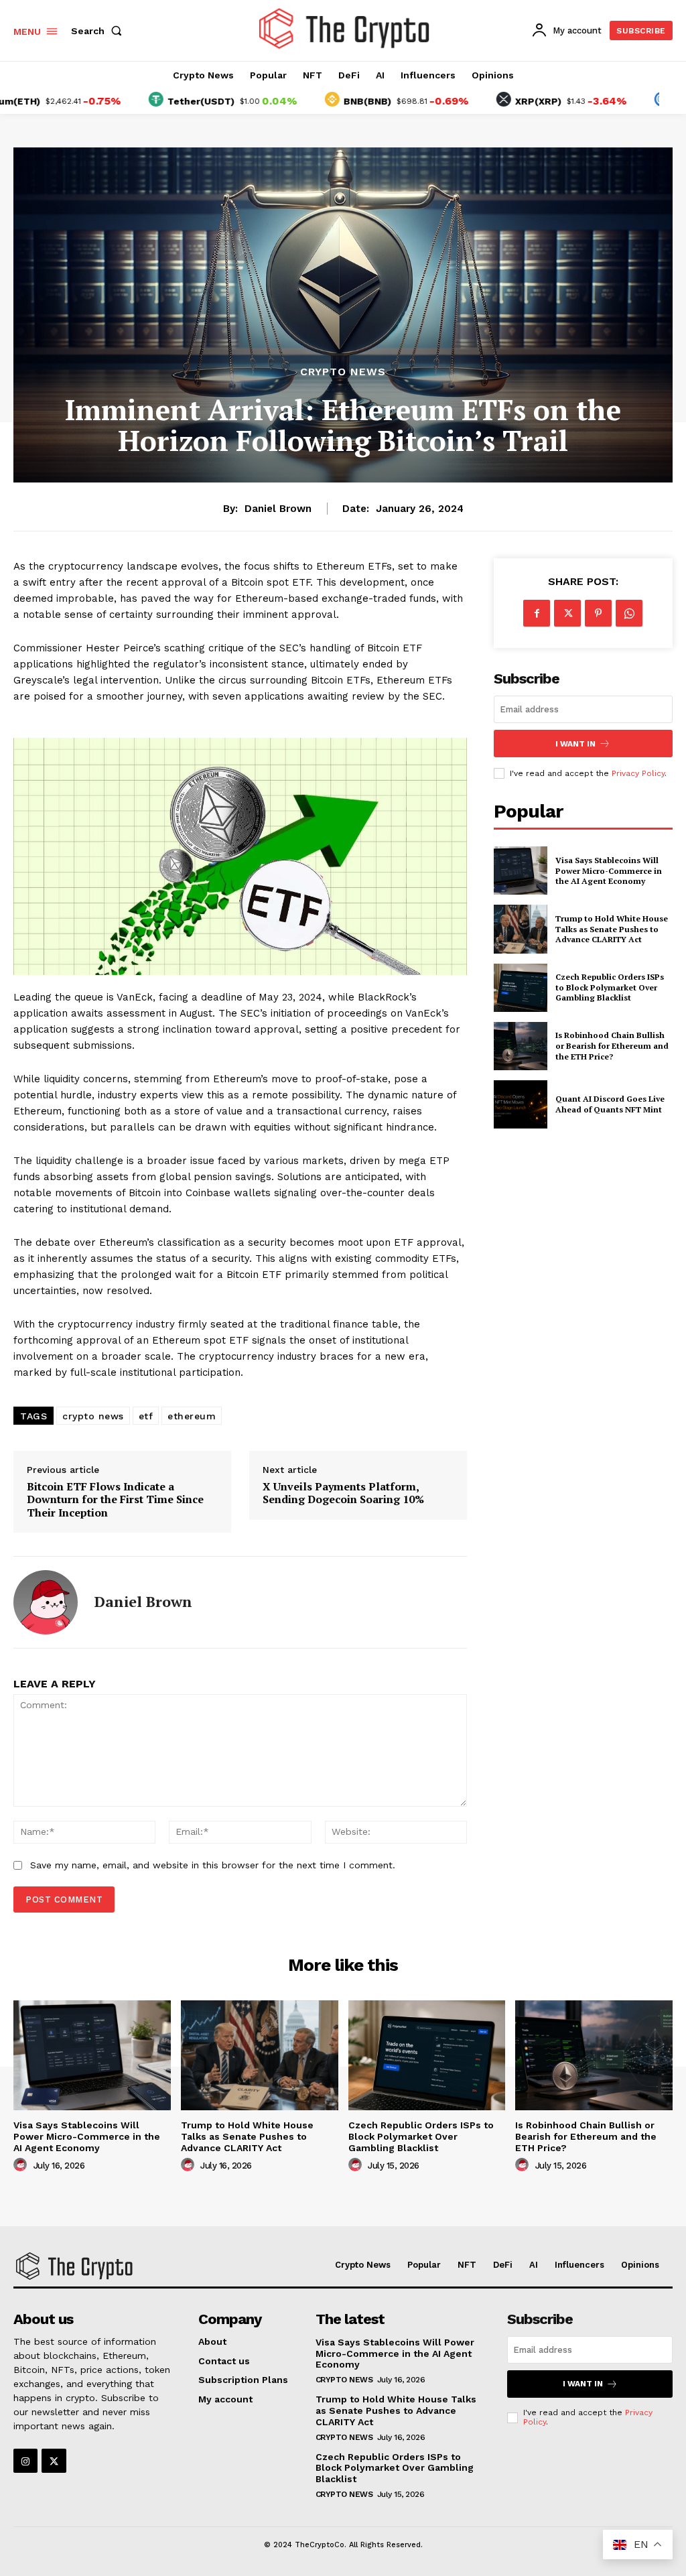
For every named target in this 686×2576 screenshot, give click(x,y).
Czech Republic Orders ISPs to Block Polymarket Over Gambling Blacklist (610, 987)
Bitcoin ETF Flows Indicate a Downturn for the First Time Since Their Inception (115, 1500)
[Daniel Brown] (46, 1602)
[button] (99, 31)
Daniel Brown (278, 509)
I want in (575, 744)
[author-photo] (22, 2165)
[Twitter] (567, 613)
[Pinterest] (598, 613)
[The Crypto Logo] (345, 29)
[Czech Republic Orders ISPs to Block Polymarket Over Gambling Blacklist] (521, 988)
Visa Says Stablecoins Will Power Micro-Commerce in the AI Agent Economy (609, 871)
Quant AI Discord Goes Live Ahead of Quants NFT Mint (610, 1104)
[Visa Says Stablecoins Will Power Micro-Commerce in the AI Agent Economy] (521, 871)
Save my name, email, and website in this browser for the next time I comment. (213, 1865)
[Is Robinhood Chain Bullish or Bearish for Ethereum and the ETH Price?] (521, 1046)
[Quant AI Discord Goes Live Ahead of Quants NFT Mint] (521, 1104)
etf (146, 1416)
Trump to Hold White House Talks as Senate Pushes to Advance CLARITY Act (612, 929)
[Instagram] (25, 2461)
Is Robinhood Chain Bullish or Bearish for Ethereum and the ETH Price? (612, 1045)
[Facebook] (537, 613)
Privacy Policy (638, 773)
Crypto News (343, 372)
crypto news (93, 1416)
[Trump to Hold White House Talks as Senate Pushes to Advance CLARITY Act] (521, 929)
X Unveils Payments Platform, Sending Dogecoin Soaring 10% (343, 1493)
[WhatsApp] (629, 613)
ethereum (192, 1416)
